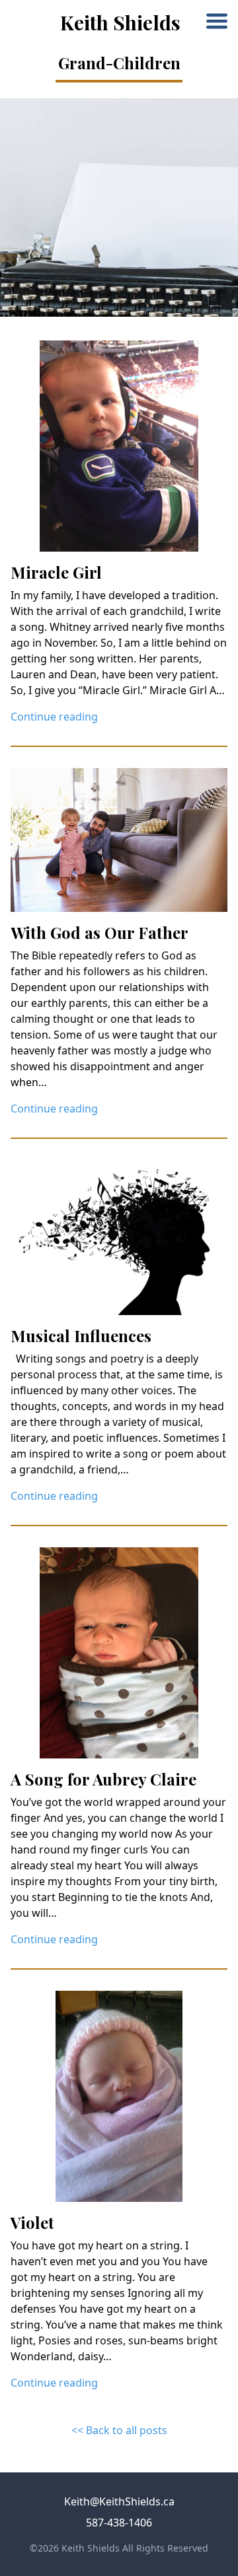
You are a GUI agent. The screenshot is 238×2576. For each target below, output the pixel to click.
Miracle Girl (56, 572)
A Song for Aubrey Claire (103, 1779)
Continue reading (54, 717)
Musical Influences (81, 1336)
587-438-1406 (119, 2523)
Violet (32, 2222)
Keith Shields (120, 22)
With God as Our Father (99, 932)
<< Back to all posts (119, 2430)
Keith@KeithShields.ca (119, 2501)
